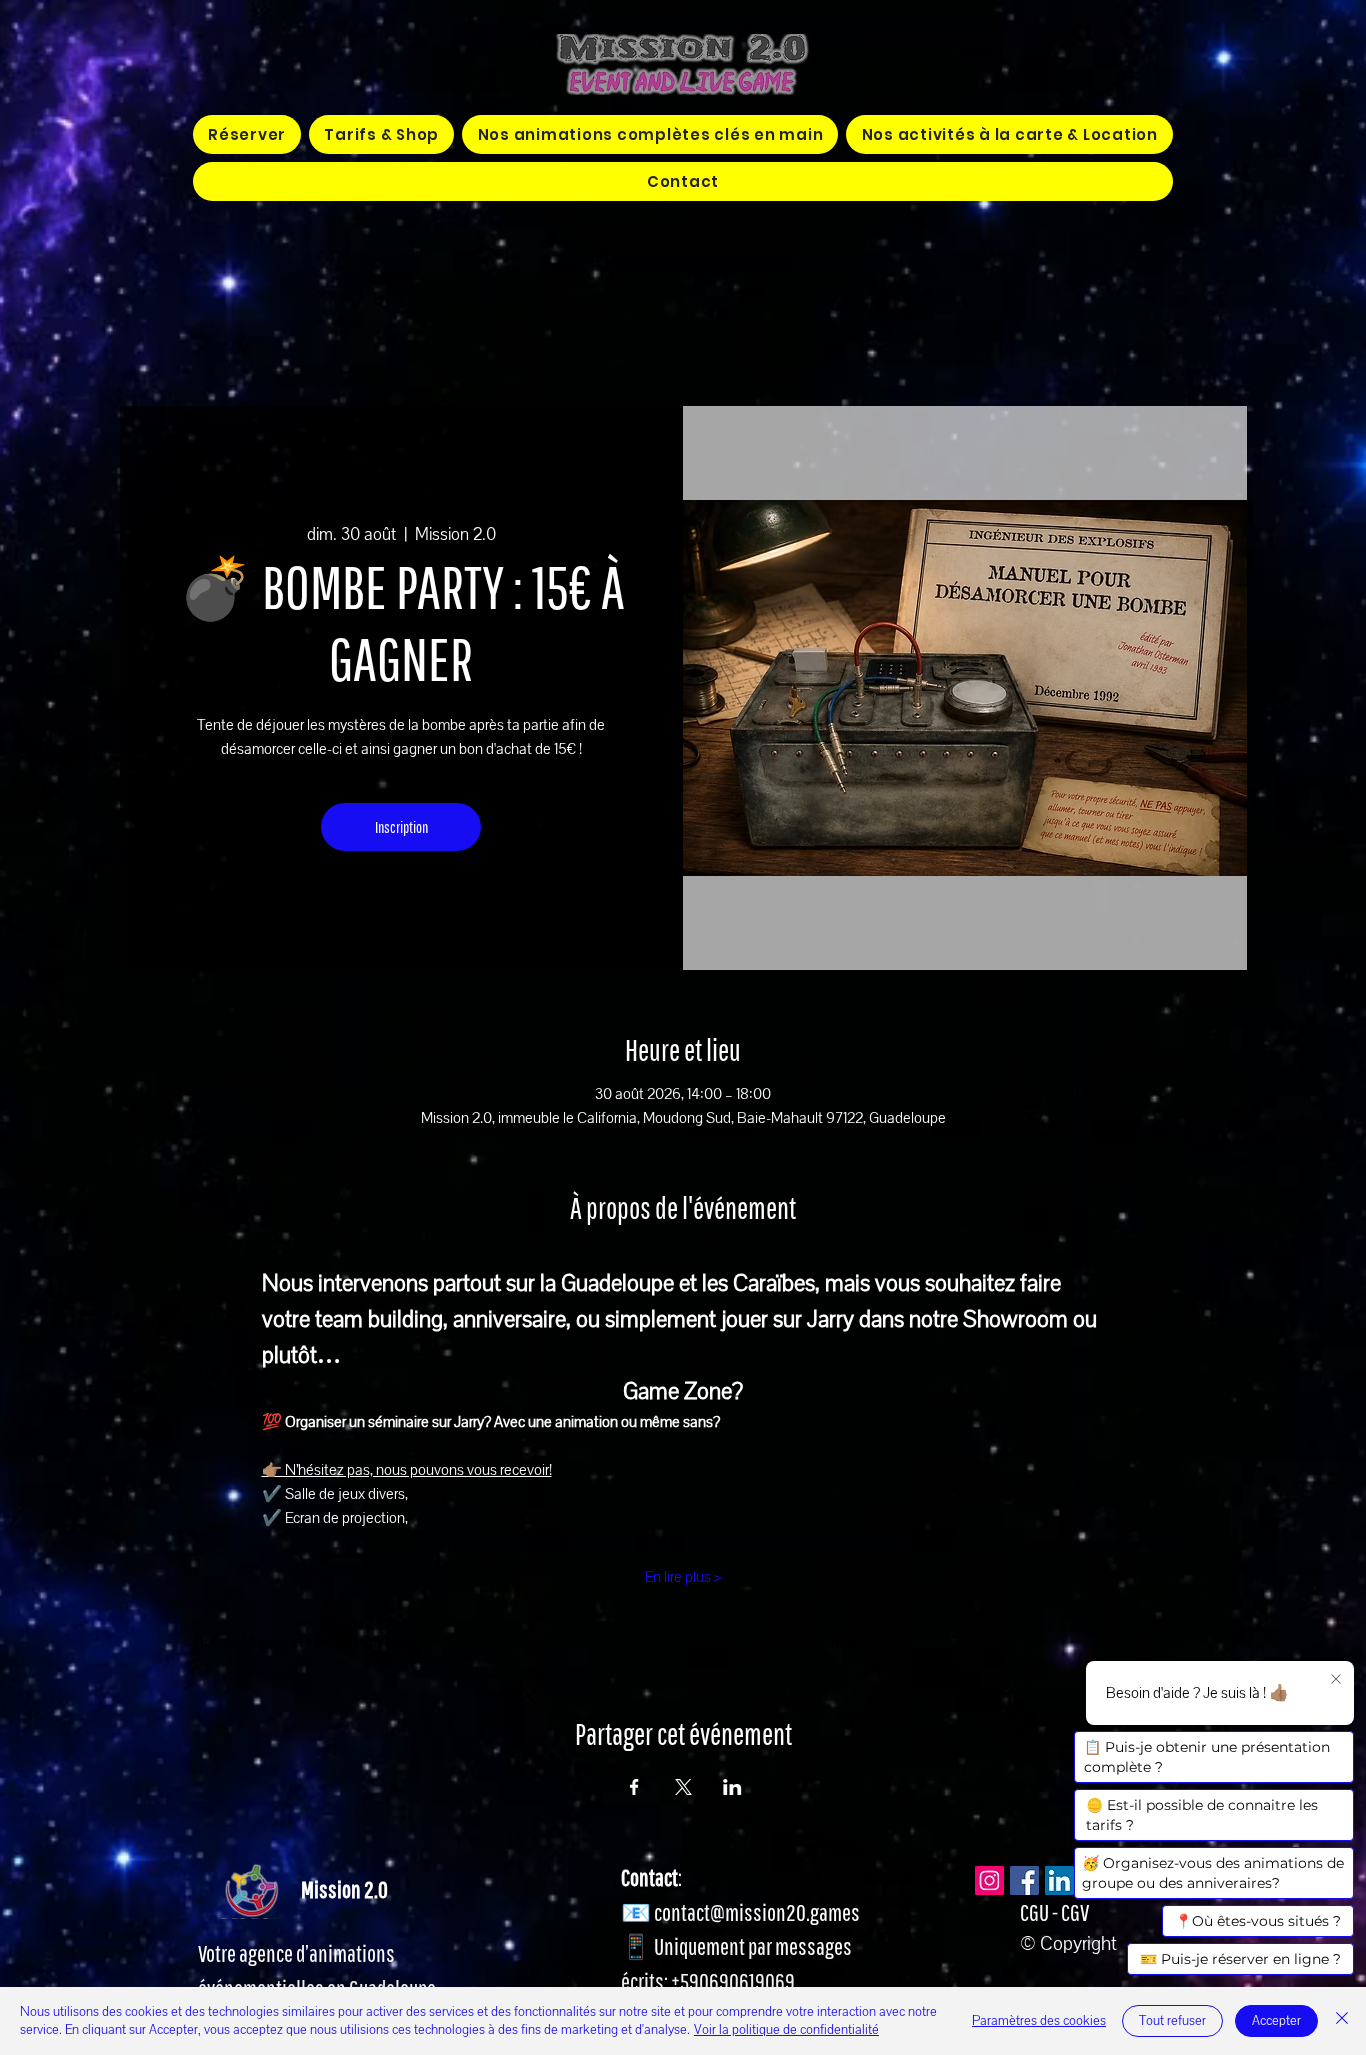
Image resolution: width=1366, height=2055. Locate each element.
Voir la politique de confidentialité (786, 2030)
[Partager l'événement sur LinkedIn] (732, 1787)
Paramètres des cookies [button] (1039, 2021)
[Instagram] (989, 1880)
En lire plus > (683, 1577)
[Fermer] (1342, 2021)
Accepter (1276, 2021)
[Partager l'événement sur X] (683, 1787)
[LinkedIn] (1059, 1880)
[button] (650, 134)
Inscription (401, 827)
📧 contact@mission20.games (740, 1912)
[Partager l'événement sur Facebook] (634, 1787)
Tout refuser (1172, 2021)
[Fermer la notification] (1336, 1680)
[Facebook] (1024, 1880)
